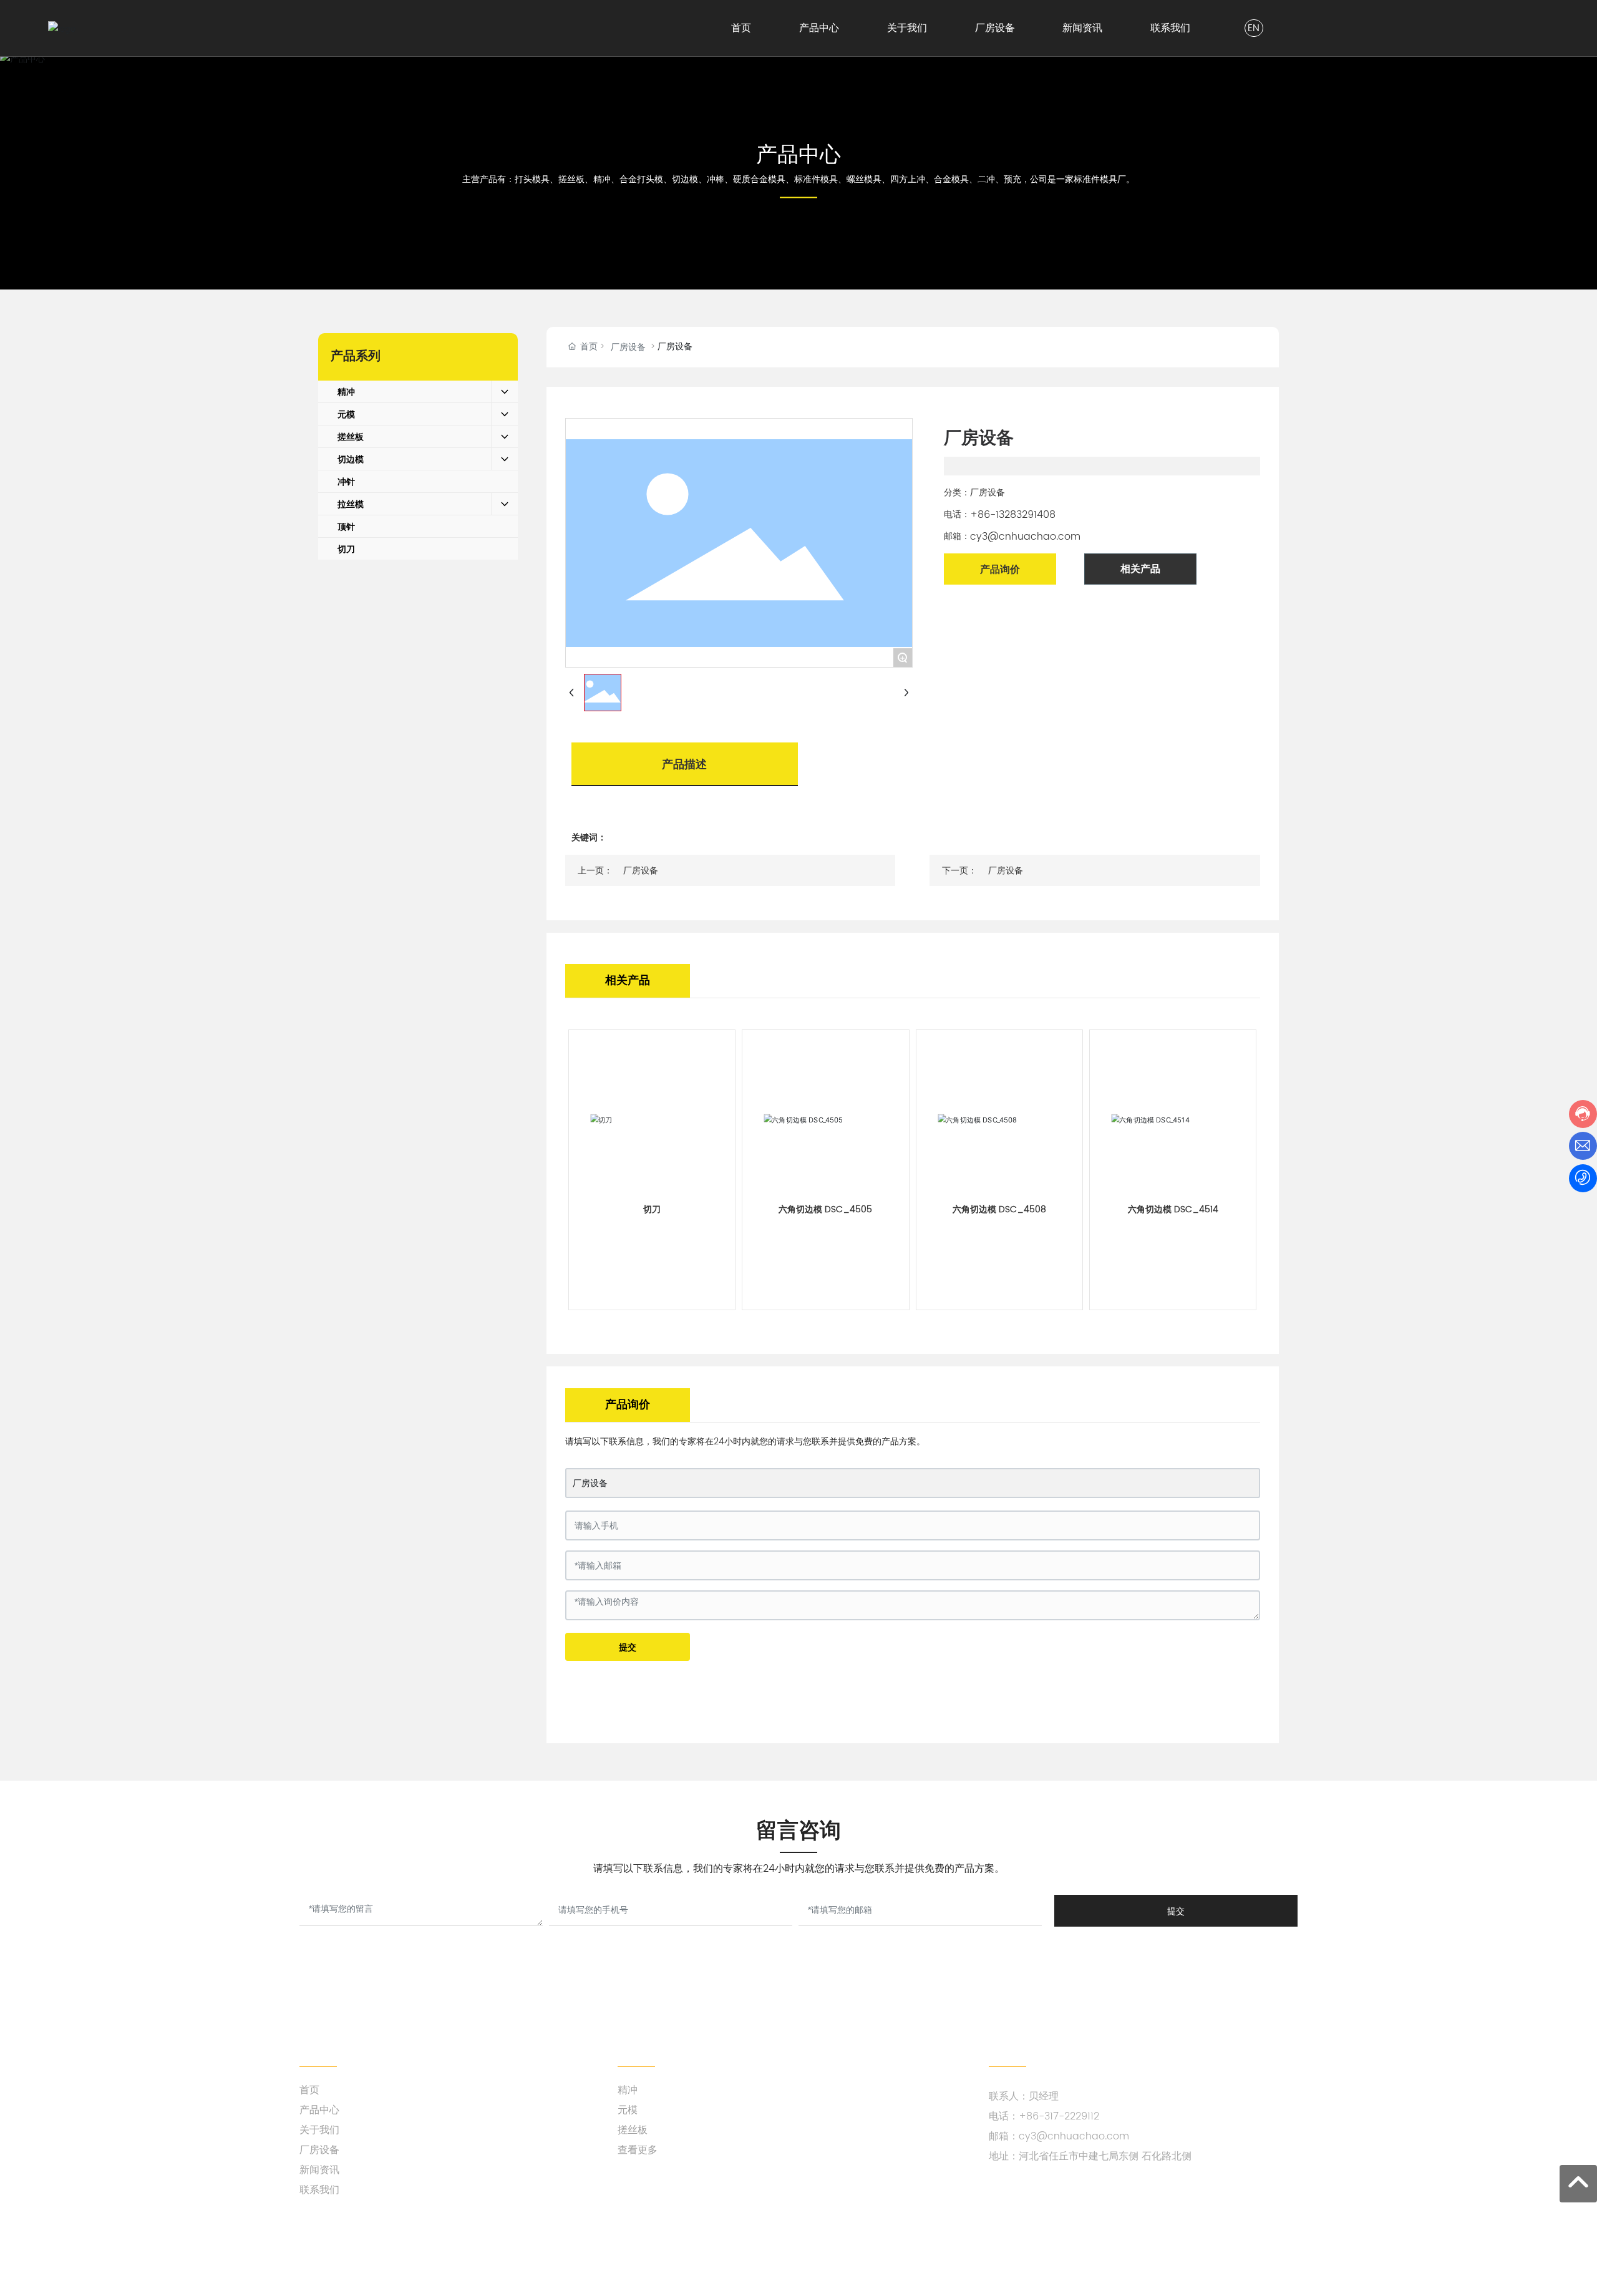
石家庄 (615, 2257)
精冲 (628, 2090)
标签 (644, 2257)
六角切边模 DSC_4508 (999, 1209)
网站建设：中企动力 (560, 2257)
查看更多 (638, 2150)
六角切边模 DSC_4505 (825, 1209)
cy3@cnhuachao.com (1025, 537)
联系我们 (319, 2190)
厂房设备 (628, 347)
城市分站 (678, 2257)
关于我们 (319, 2130)
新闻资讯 (319, 2170)
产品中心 (798, 154)
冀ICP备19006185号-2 (1253, 2257)
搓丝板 (633, 2130)
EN (1254, 28)
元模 (628, 2110)
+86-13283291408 (1013, 515)
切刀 (652, 1209)
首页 (309, 2090)
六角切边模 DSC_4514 (1173, 1209)
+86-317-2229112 (1059, 2116)
